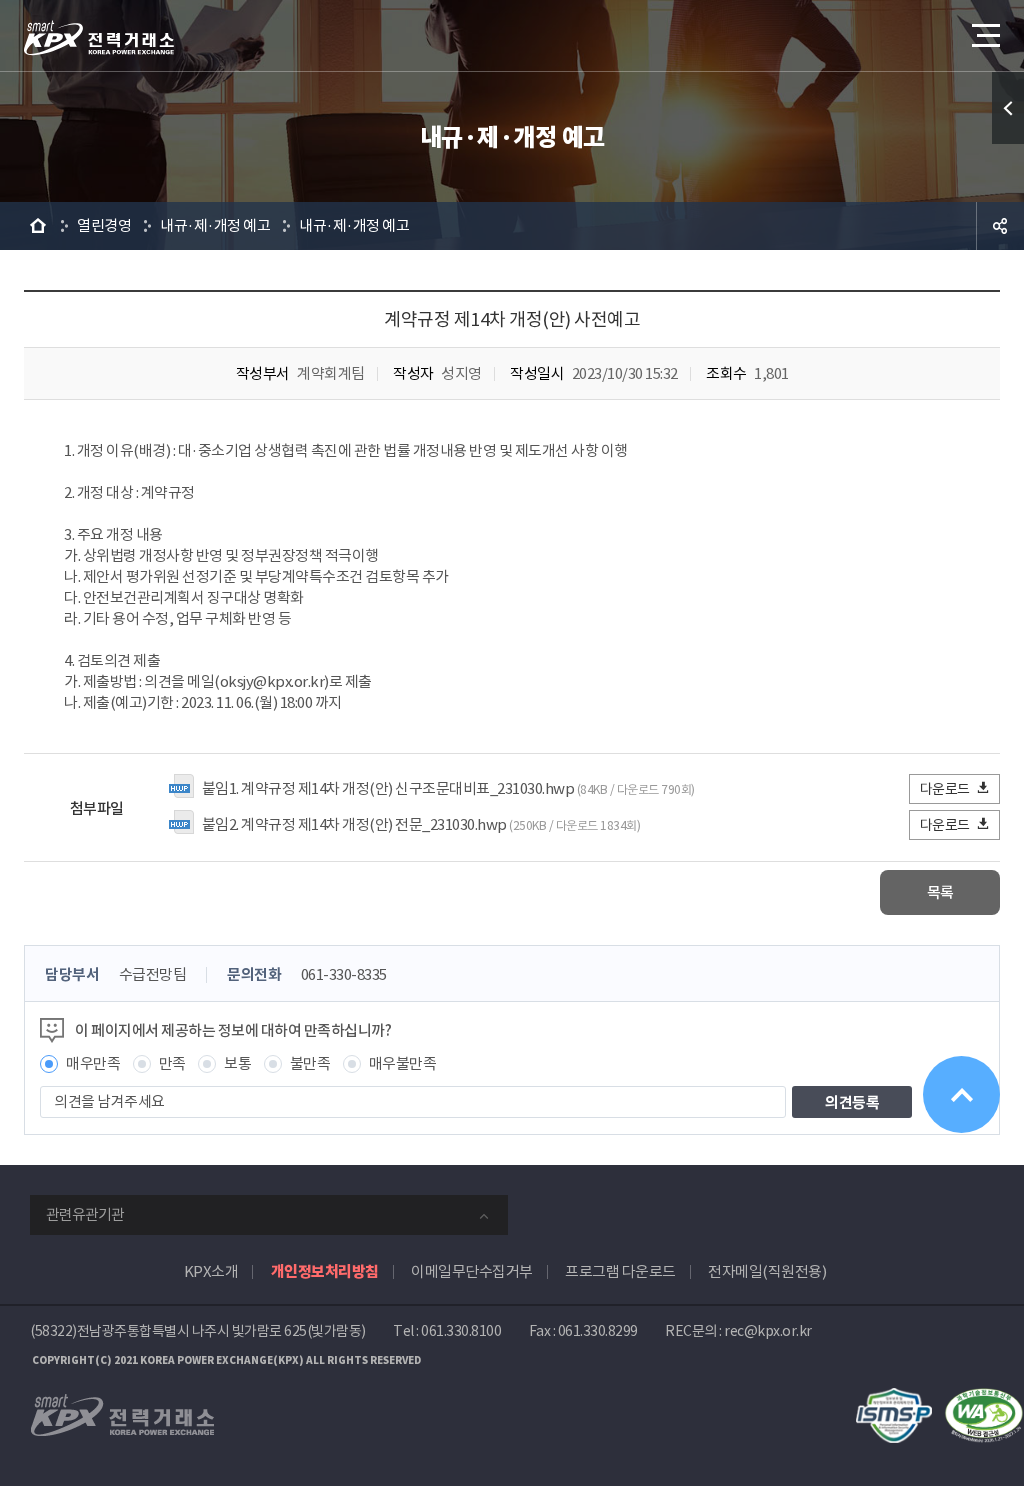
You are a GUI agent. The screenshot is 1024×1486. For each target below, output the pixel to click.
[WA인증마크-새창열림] (984, 1398)
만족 (172, 1063)
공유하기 (1000, 226)
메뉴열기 (984, 35)
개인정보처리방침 (325, 1271)
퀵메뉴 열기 (1008, 108)
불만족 (310, 1063)
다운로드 (945, 789)
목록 (940, 892)
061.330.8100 (461, 1331)
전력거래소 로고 (99, 38)
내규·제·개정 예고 (215, 225)
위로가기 (961, 1094)
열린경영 (104, 225)
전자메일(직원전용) (767, 1271)
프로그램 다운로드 (620, 1271)
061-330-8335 (344, 974)
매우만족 (93, 1063)
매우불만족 (403, 1063)
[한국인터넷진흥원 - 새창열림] (894, 1398)
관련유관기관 (85, 1214)
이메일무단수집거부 (472, 1271)
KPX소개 (211, 1271)
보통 (237, 1063)
